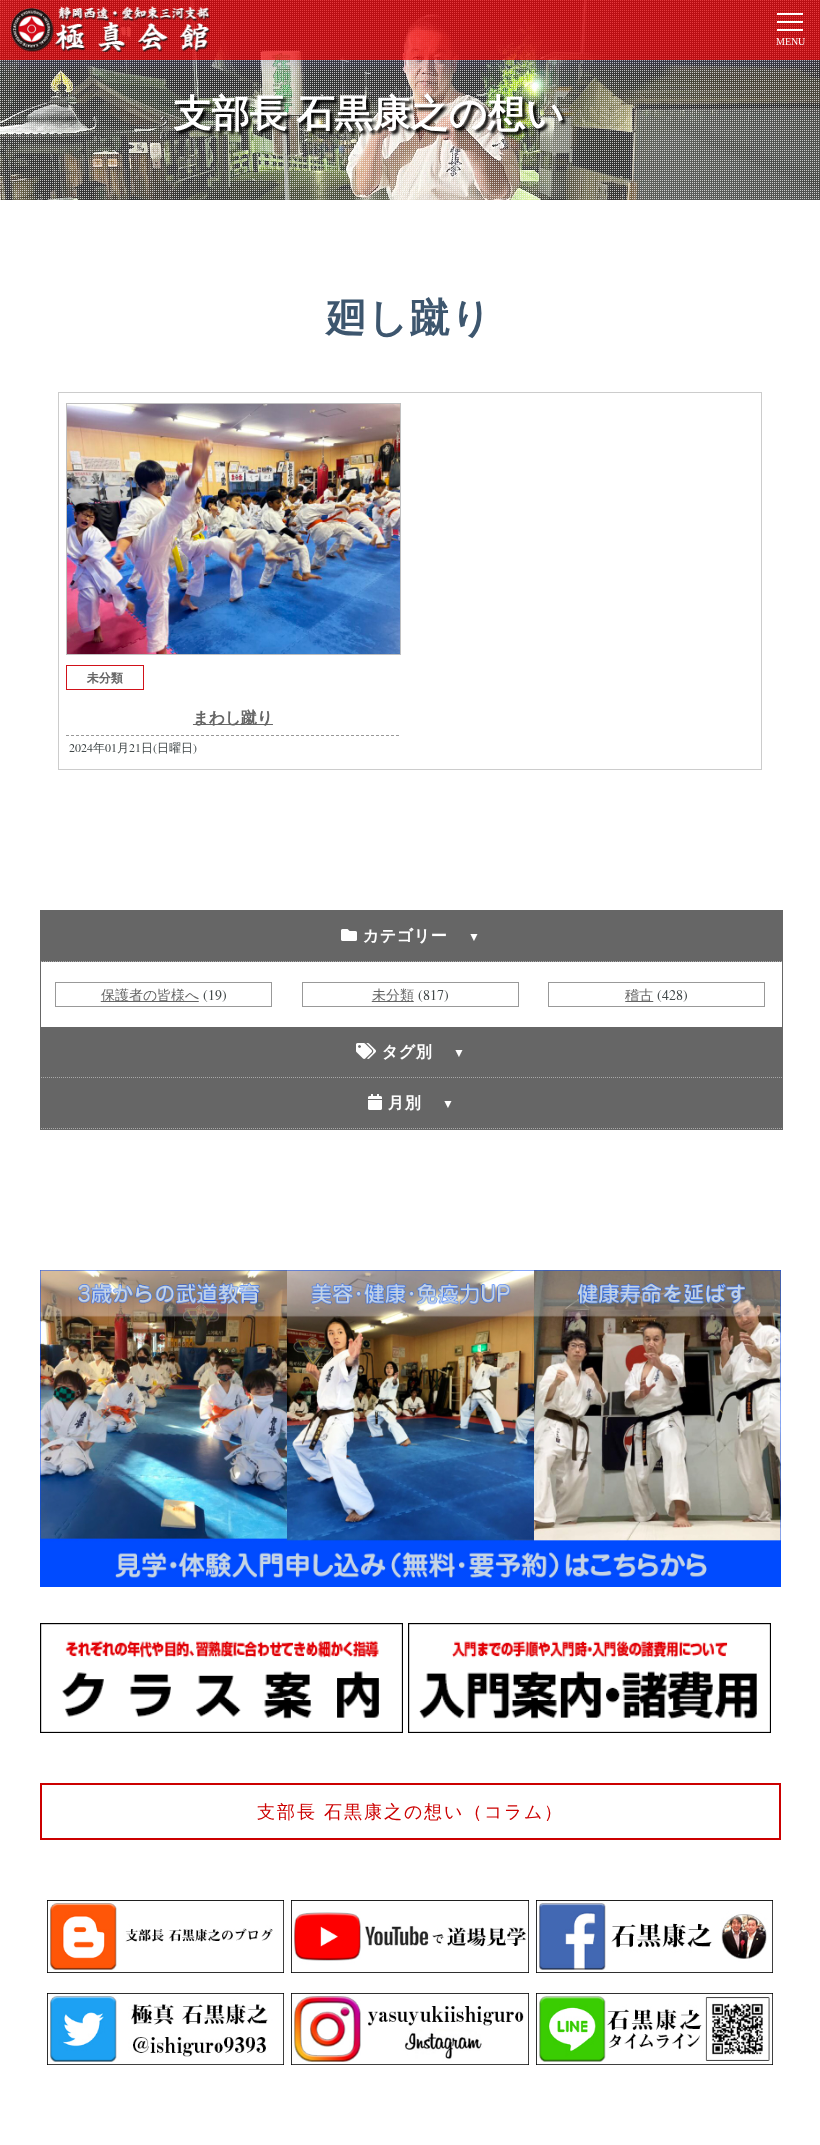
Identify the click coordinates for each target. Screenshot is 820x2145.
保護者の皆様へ (150, 994)
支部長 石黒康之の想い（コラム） (410, 1811)
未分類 (105, 677)
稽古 (639, 994)
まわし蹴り (233, 716)
